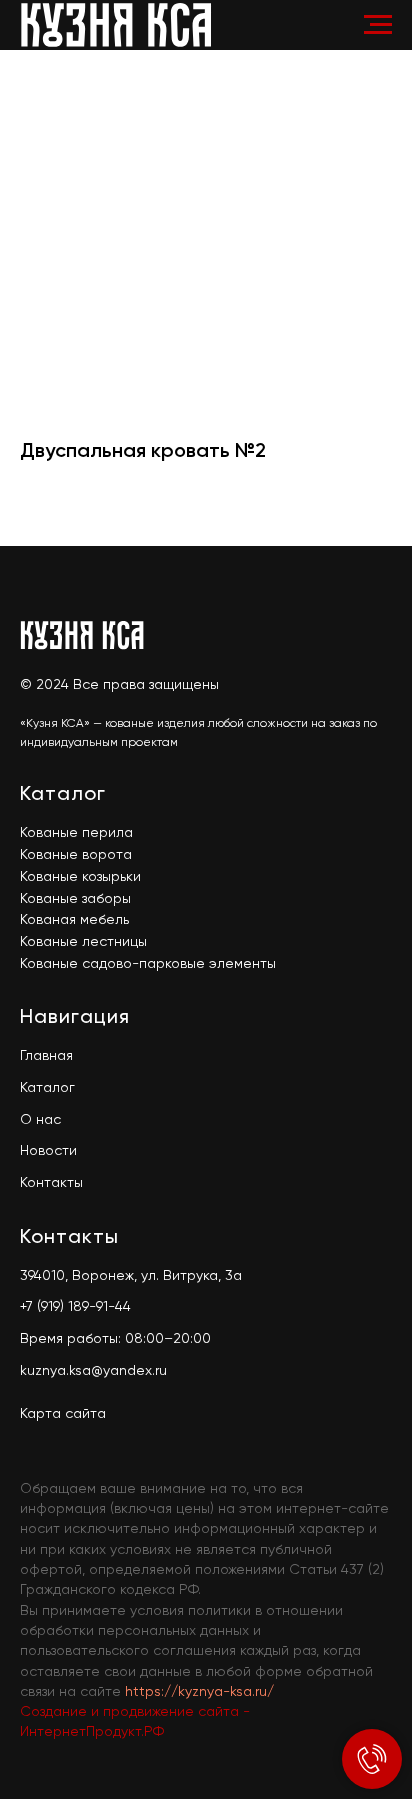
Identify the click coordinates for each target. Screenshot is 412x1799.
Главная (46, 1056)
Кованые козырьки (80, 877)
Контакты (51, 1183)
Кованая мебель (74, 920)
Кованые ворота (76, 855)
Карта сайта (63, 1414)
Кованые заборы (75, 899)
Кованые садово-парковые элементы (148, 964)
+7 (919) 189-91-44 (75, 1307)
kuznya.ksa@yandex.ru (93, 1371)
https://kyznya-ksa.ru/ (199, 1692)
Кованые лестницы (83, 942)
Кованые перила (76, 833)
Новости (48, 1151)
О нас (40, 1120)
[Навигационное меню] (378, 25)
